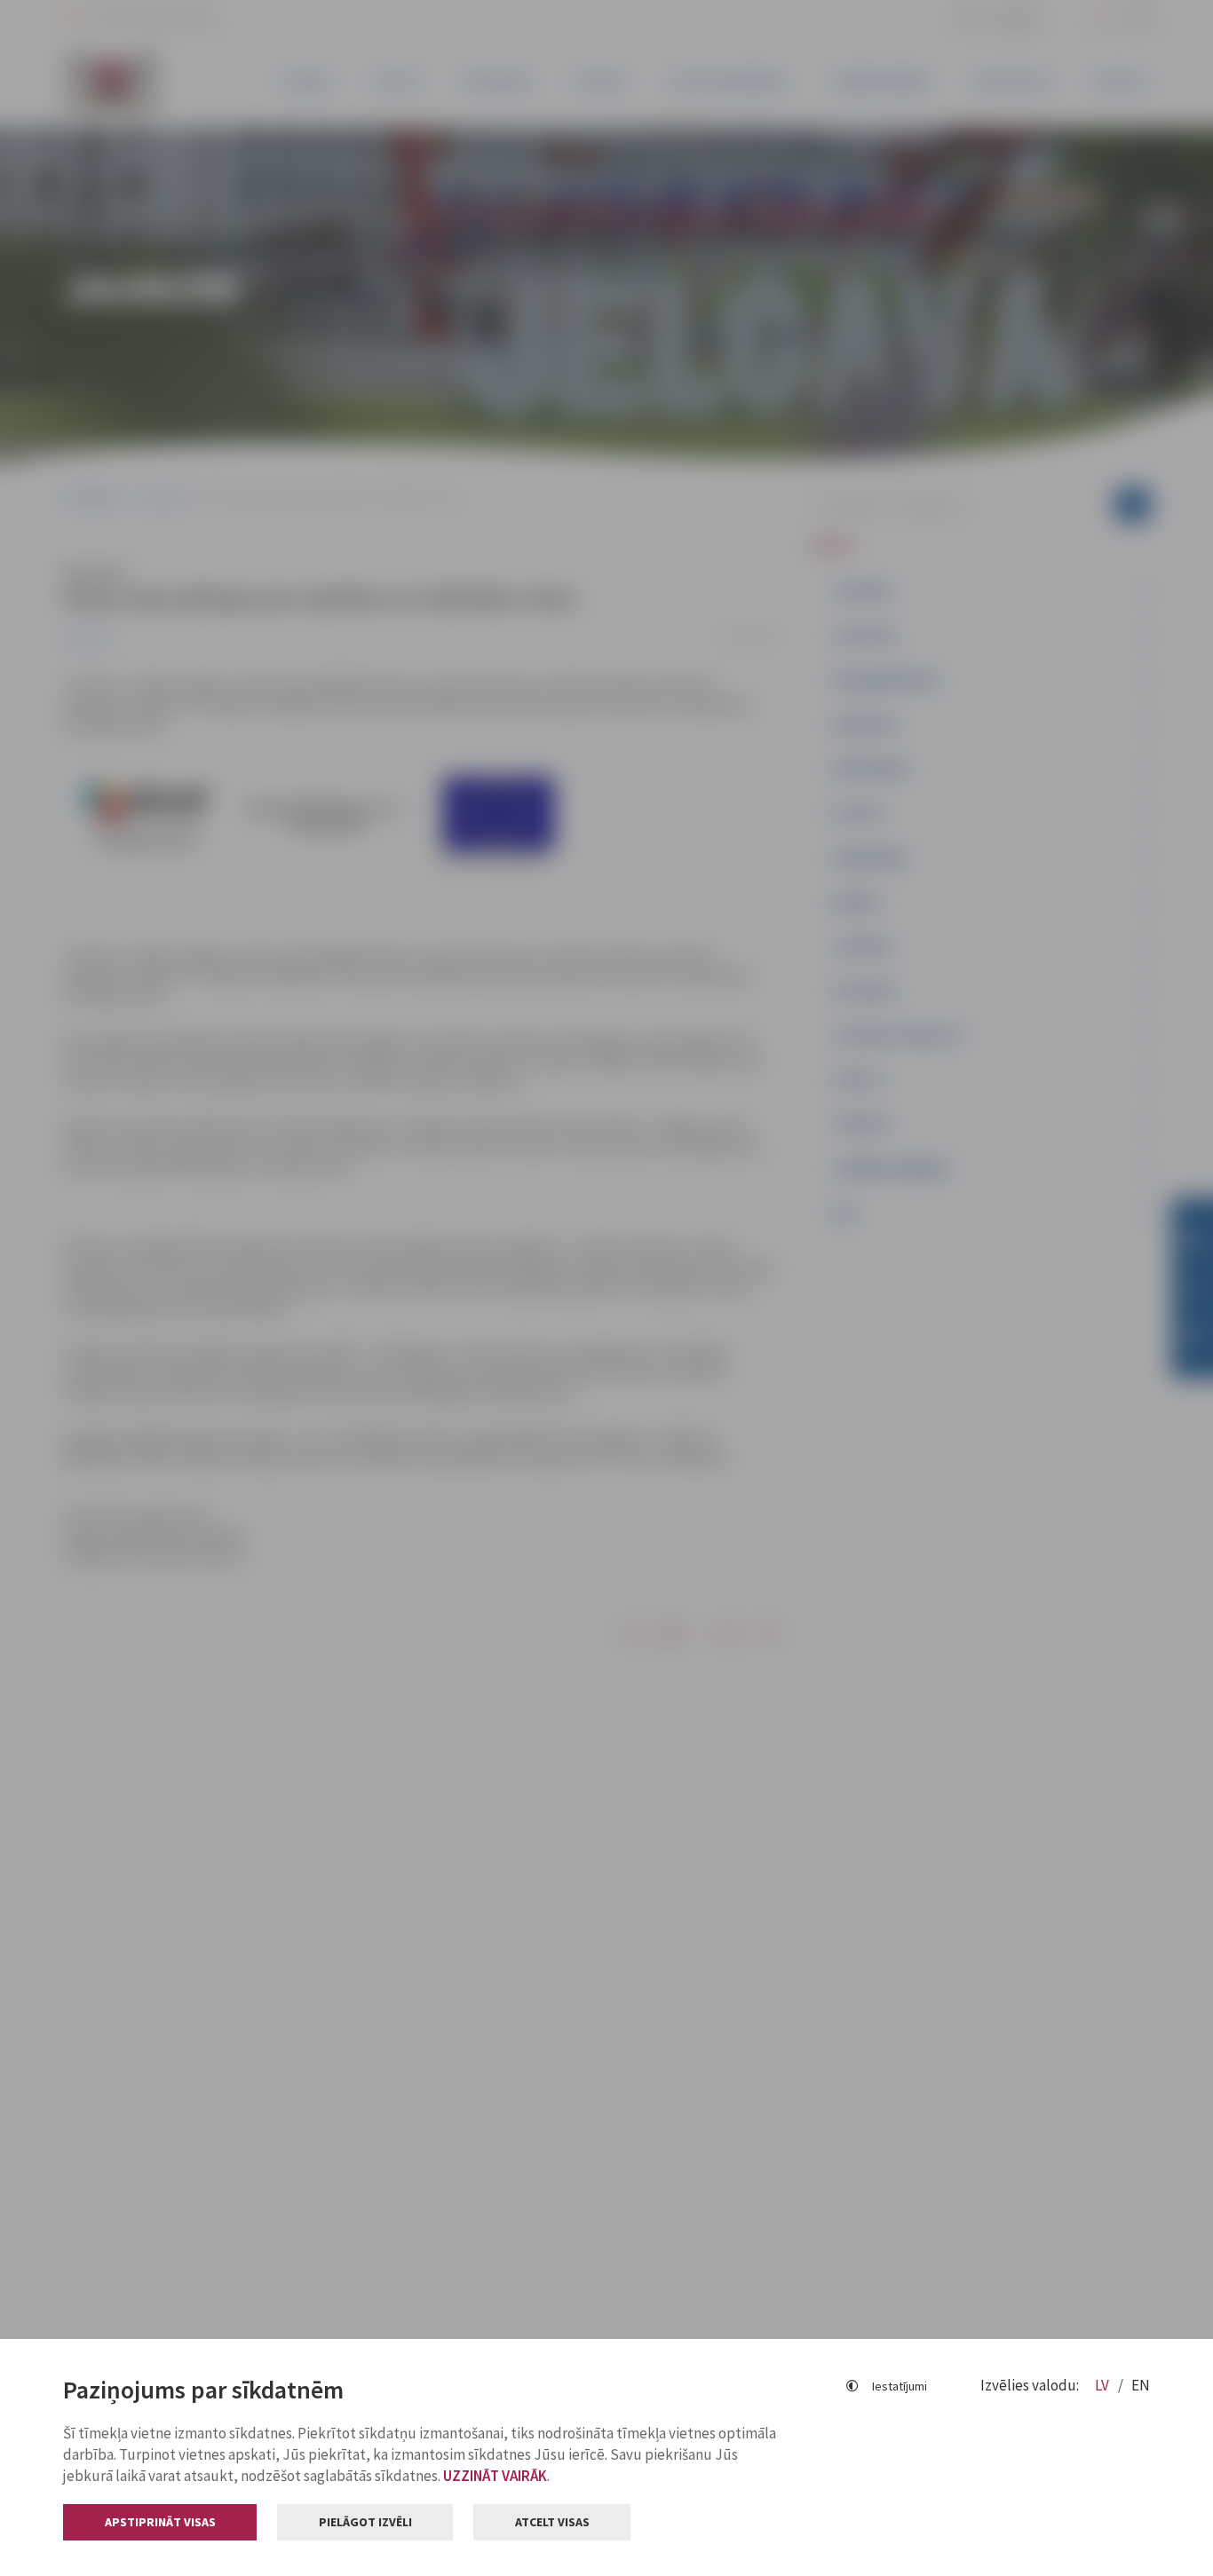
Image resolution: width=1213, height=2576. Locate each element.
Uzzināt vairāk (495, 2476)
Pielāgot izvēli (365, 2522)
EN (1141, 2385)
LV (1103, 2385)
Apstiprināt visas (160, 2522)
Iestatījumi (900, 2386)
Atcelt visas (552, 2522)
